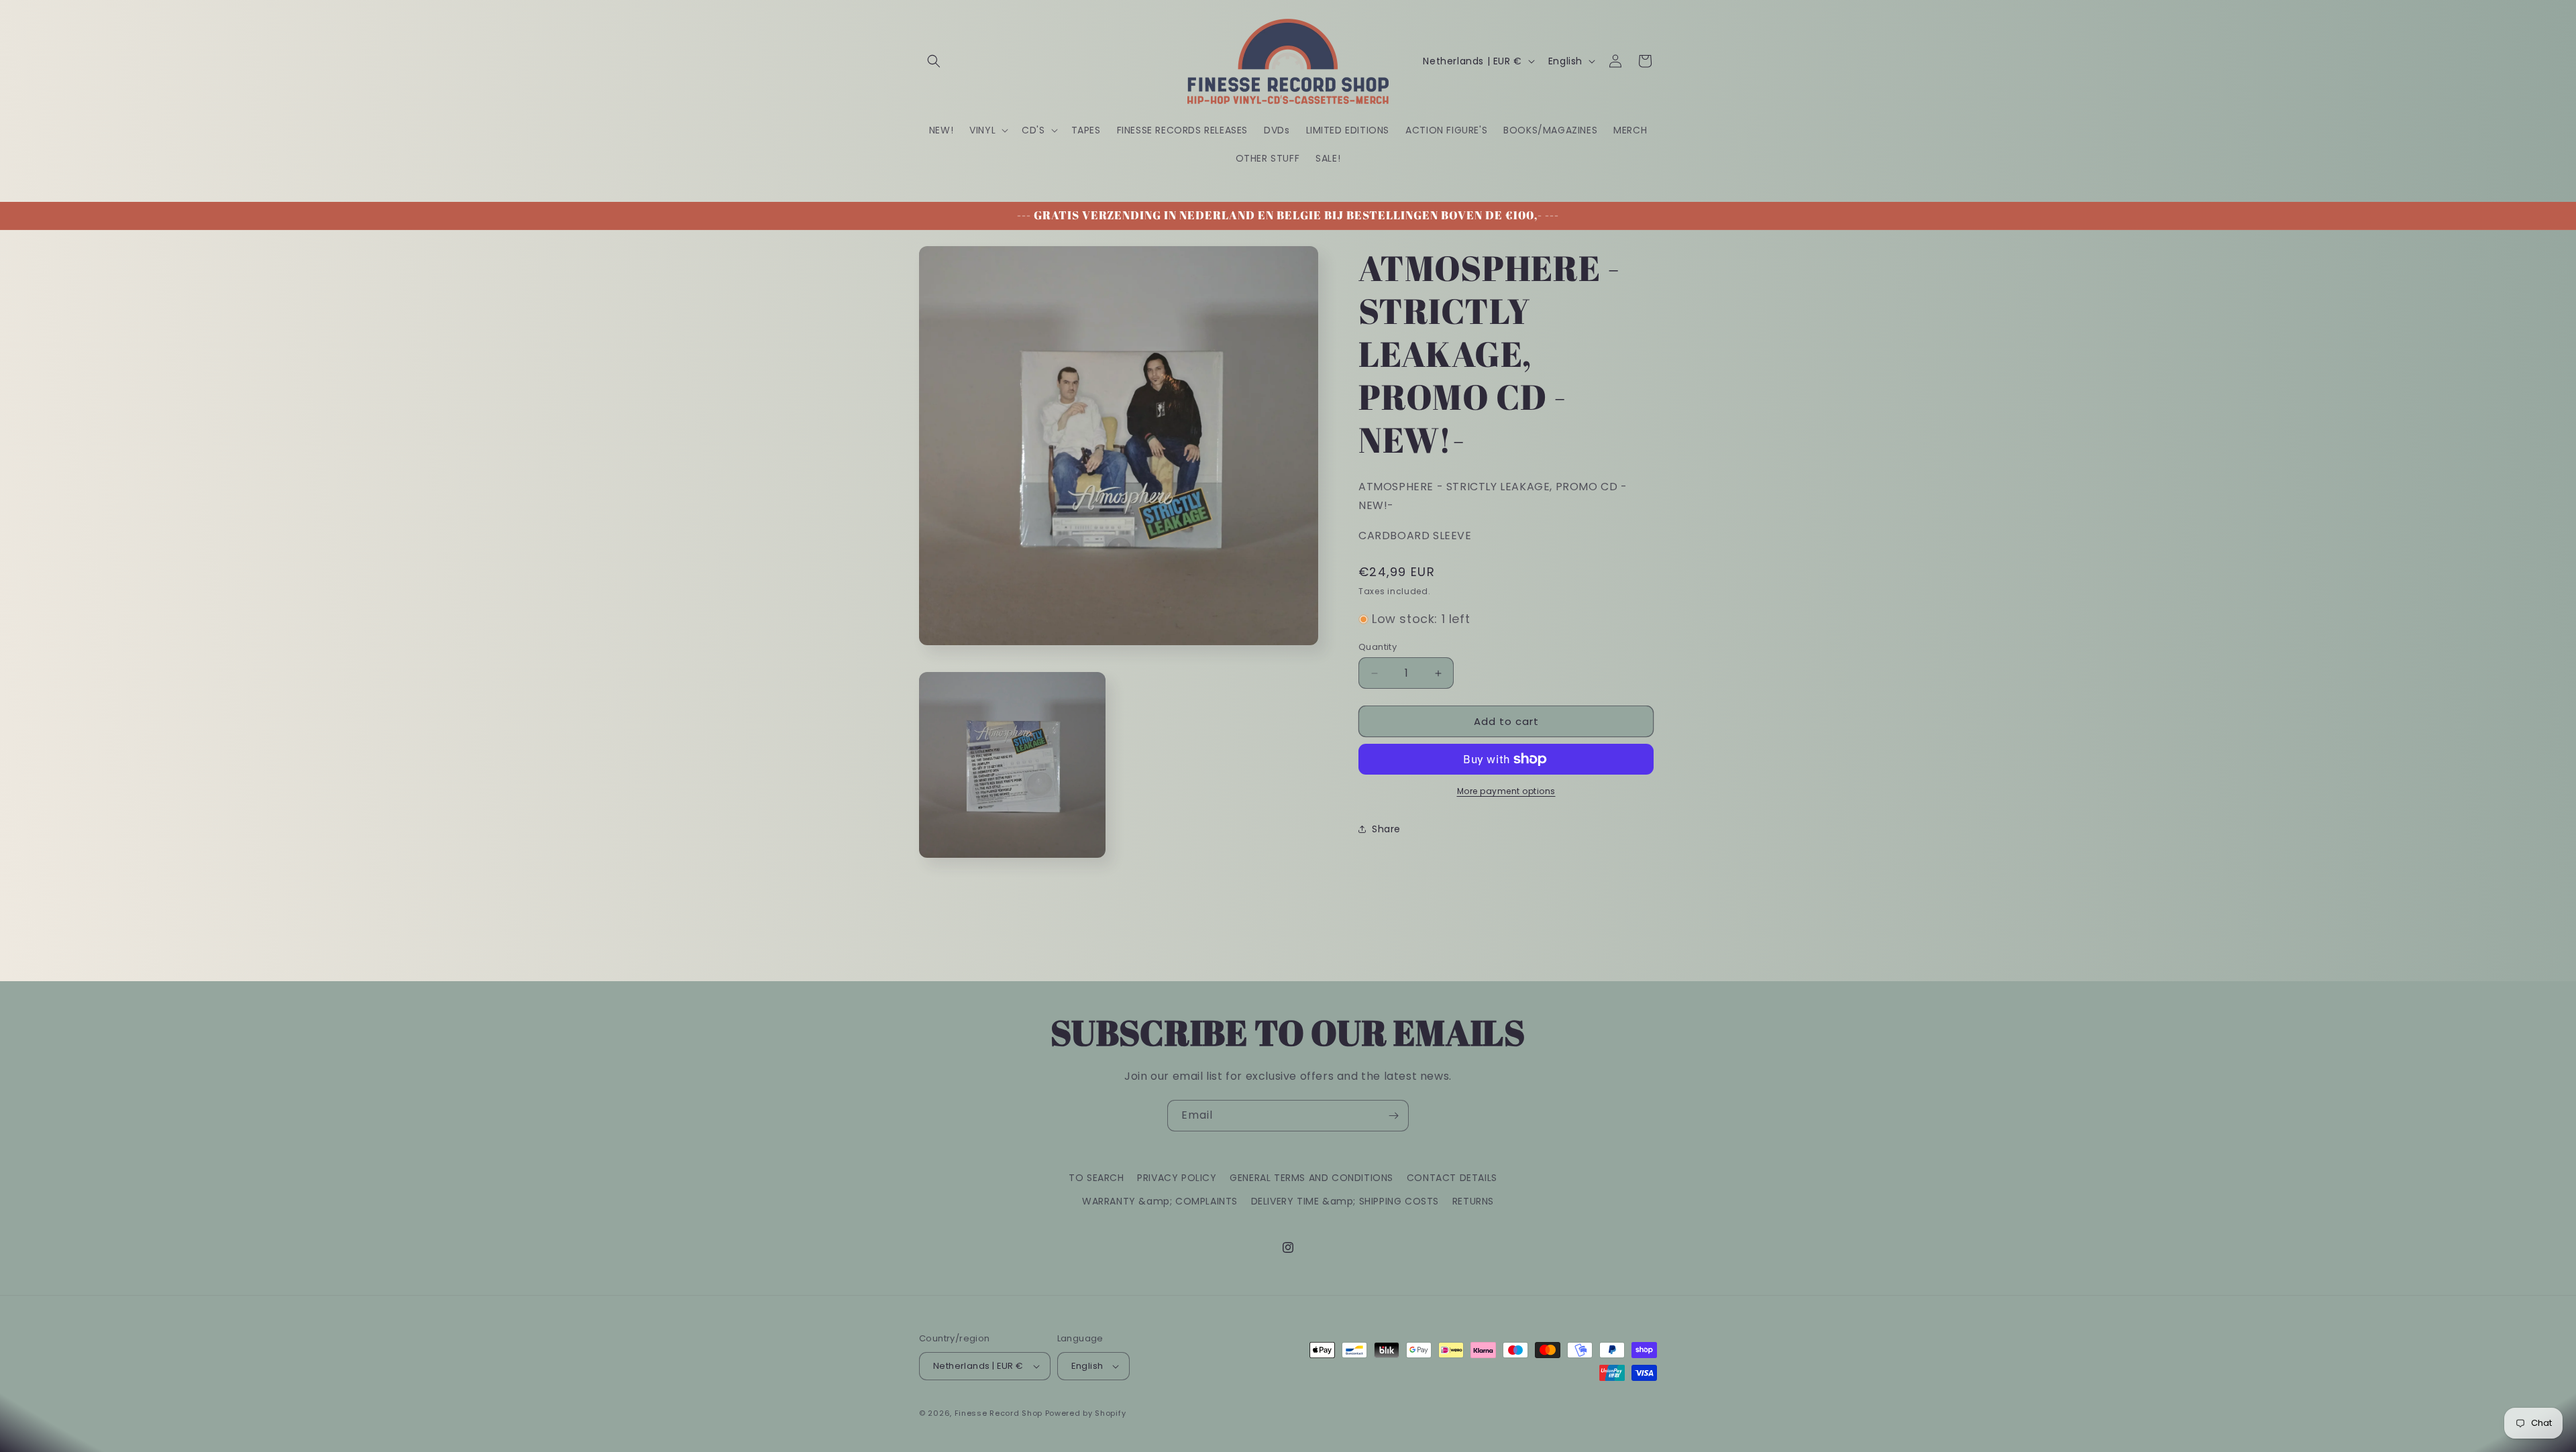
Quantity (1378, 647)
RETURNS (1473, 1201)
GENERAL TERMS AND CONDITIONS (1311, 1178)
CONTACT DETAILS (1452, 1178)
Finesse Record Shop (999, 1413)
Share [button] (1386, 829)
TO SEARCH (1096, 1178)
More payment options (1506, 791)
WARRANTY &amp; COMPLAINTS (1160, 1201)
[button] (934, 61)
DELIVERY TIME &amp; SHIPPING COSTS (1345, 1201)
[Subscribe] (1393, 1116)
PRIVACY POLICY (1177, 1178)
